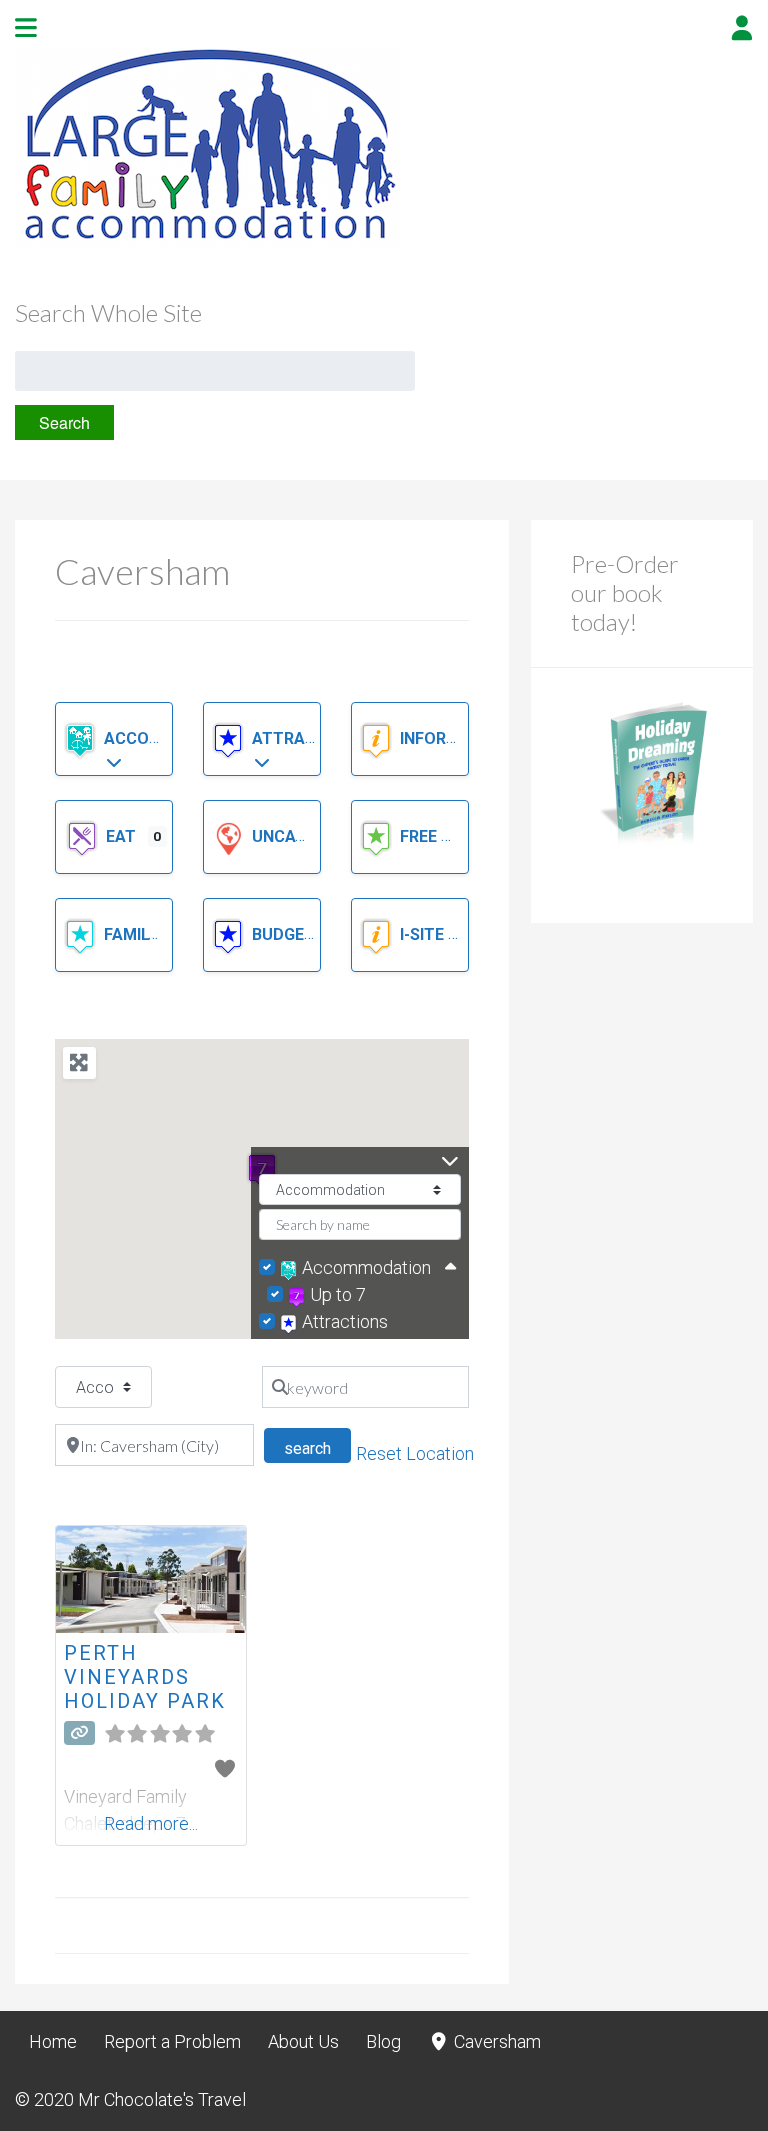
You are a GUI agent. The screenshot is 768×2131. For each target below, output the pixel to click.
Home (53, 2041)
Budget (285, 934)
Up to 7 (338, 1294)
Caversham (495, 2041)
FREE (420, 836)
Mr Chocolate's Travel (162, 2099)
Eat (123, 836)
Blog (383, 2041)
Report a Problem (172, 2041)
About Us (303, 2041)
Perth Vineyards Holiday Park (145, 1677)
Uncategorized (319, 836)
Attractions (310, 738)
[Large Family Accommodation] (208, 241)
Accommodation (178, 738)
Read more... (151, 1823)
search (317, 1448)
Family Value (159, 934)
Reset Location (415, 1453)
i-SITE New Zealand (481, 934)
